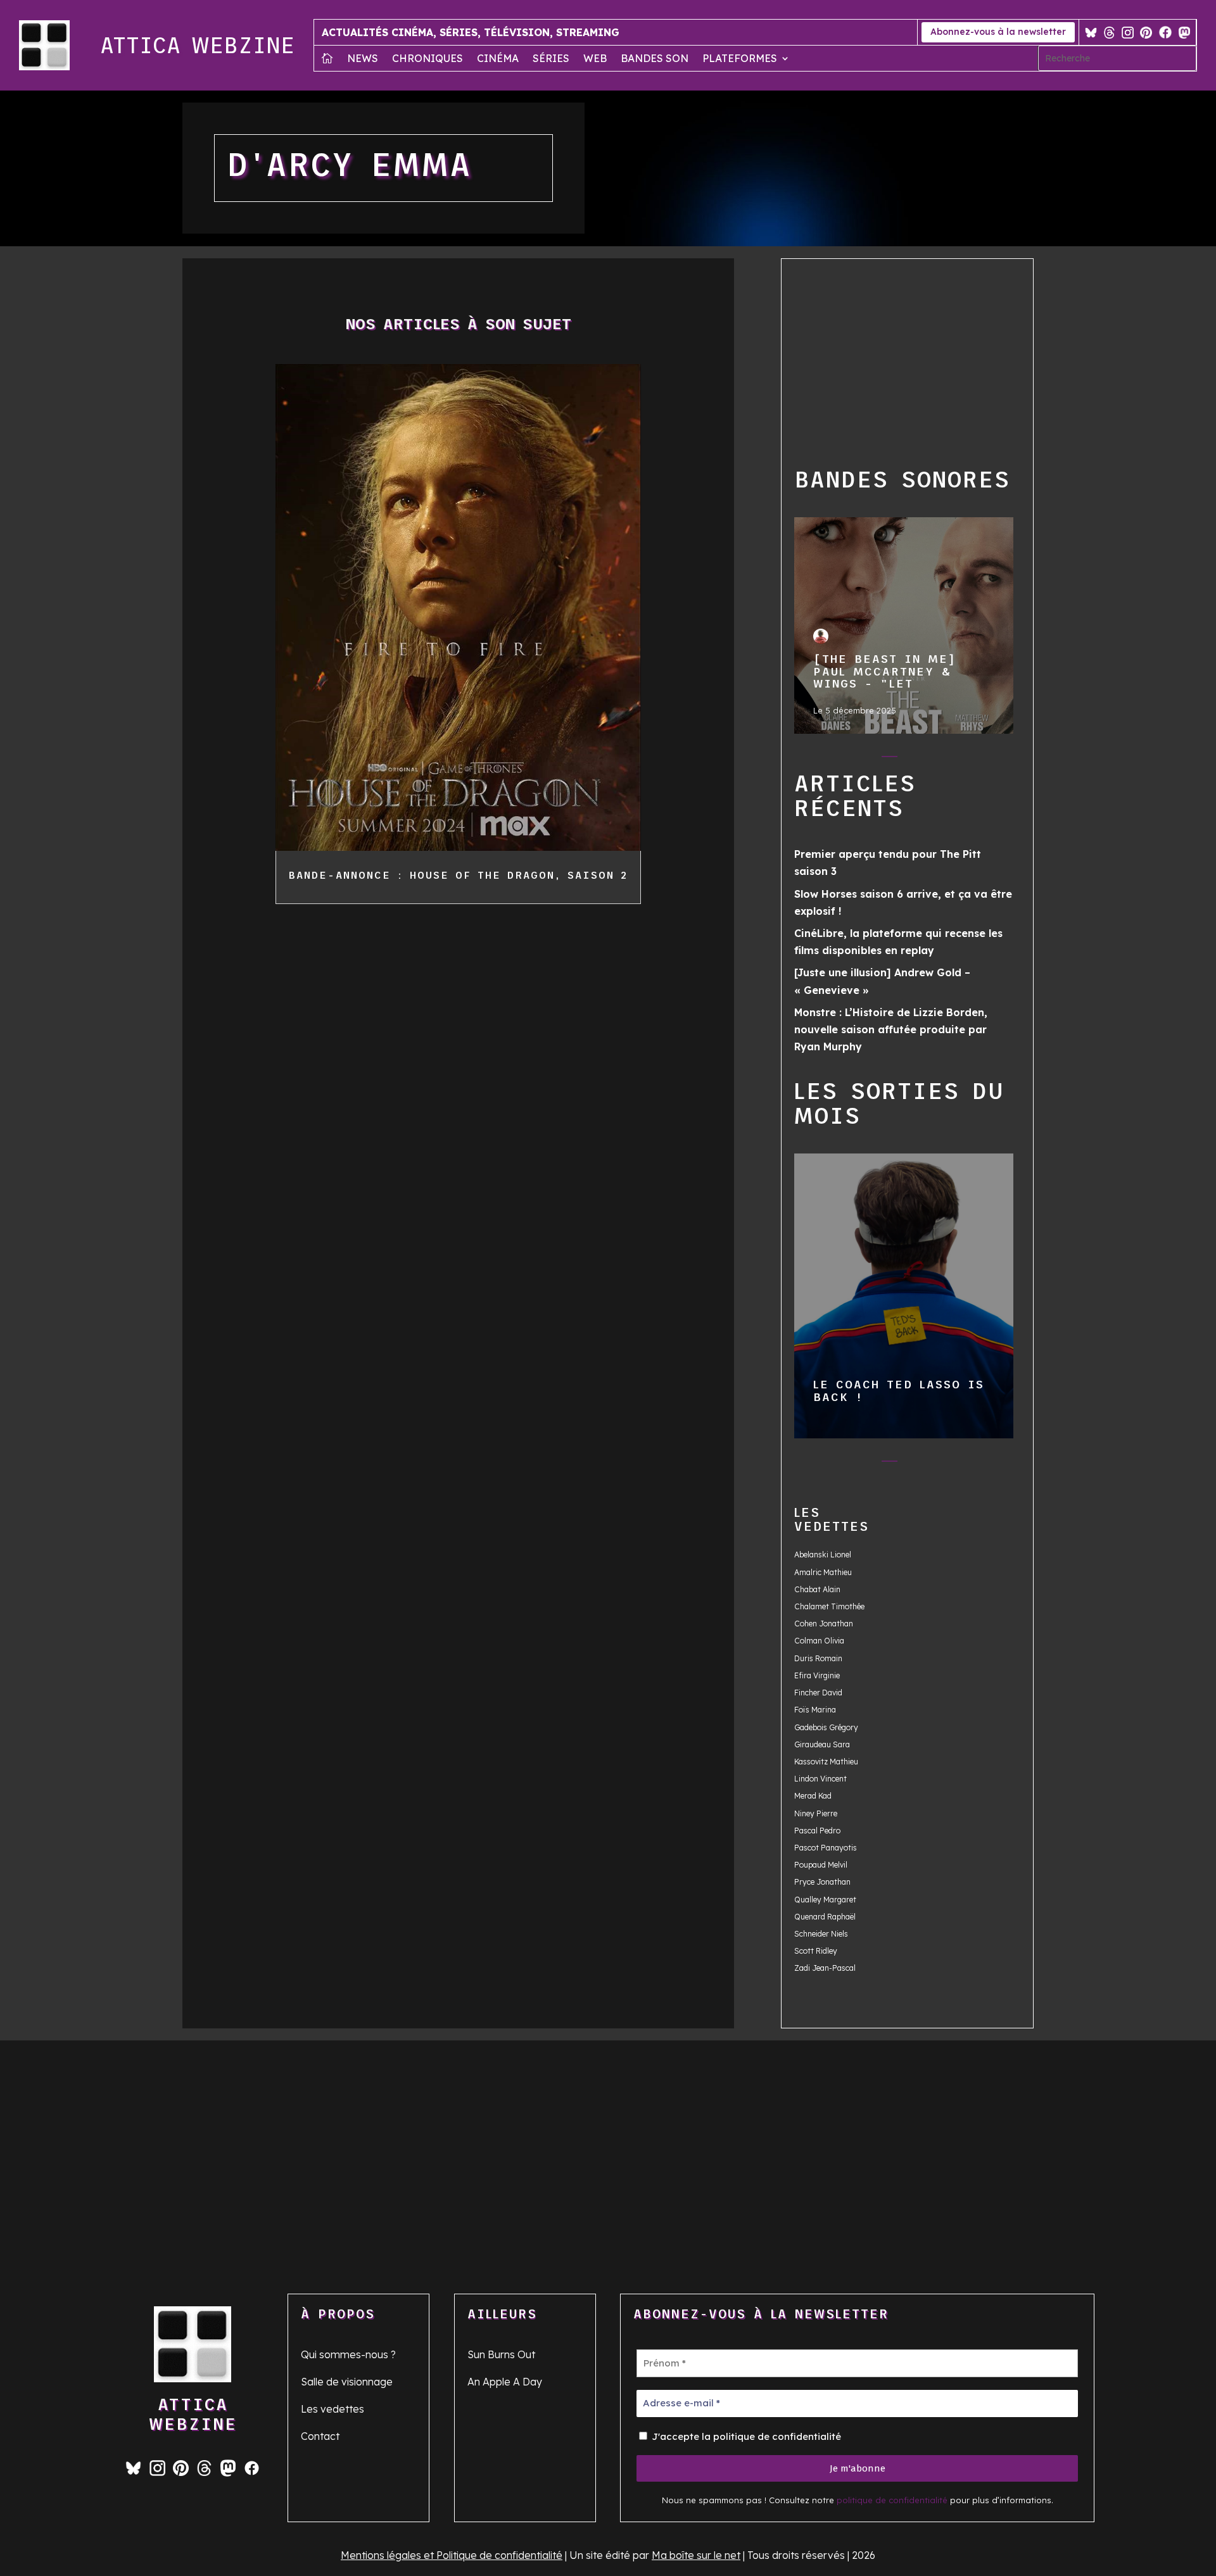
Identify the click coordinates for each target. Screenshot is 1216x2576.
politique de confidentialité (892, 2500)
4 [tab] (915, 759)
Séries (551, 59)
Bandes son (655, 59)
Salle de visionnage (347, 2382)
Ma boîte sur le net (696, 2555)
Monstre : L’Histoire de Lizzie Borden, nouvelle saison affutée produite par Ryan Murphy (891, 1029)
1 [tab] (839, 759)
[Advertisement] (929, 360)
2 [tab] (864, 759)
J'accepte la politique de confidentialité (745, 2436)
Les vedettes (332, 2409)
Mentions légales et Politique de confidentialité (452, 2555)
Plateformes (740, 59)
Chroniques (427, 59)
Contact (320, 2436)
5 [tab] (940, 759)
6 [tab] (966, 759)
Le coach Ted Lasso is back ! (903, 1295)
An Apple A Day (505, 2382)
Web (595, 59)
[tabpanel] (904, 626)
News (363, 59)
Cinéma (498, 59)
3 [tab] (890, 759)
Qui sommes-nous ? (348, 2354)
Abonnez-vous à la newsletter (998, 32)
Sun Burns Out (501, 2354)
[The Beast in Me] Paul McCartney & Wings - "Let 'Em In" (903, 625)
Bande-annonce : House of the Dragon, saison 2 (458, 875)
